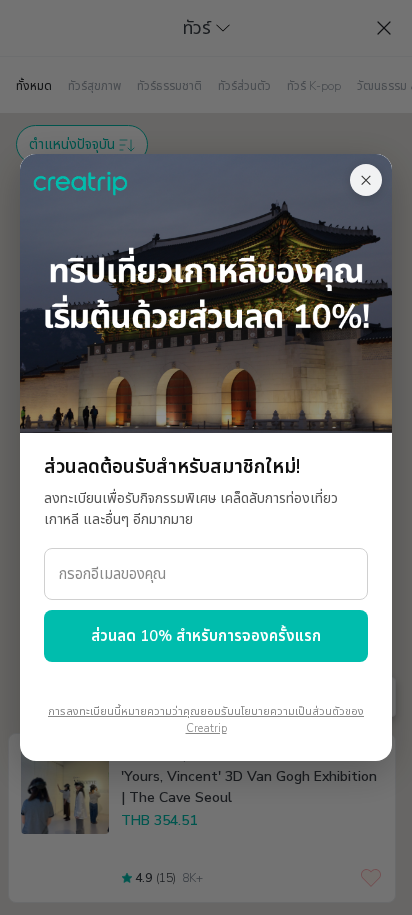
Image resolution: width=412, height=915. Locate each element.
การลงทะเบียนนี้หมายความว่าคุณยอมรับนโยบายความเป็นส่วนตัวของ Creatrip (206, 720)
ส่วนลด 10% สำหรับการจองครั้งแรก (206, 636)
